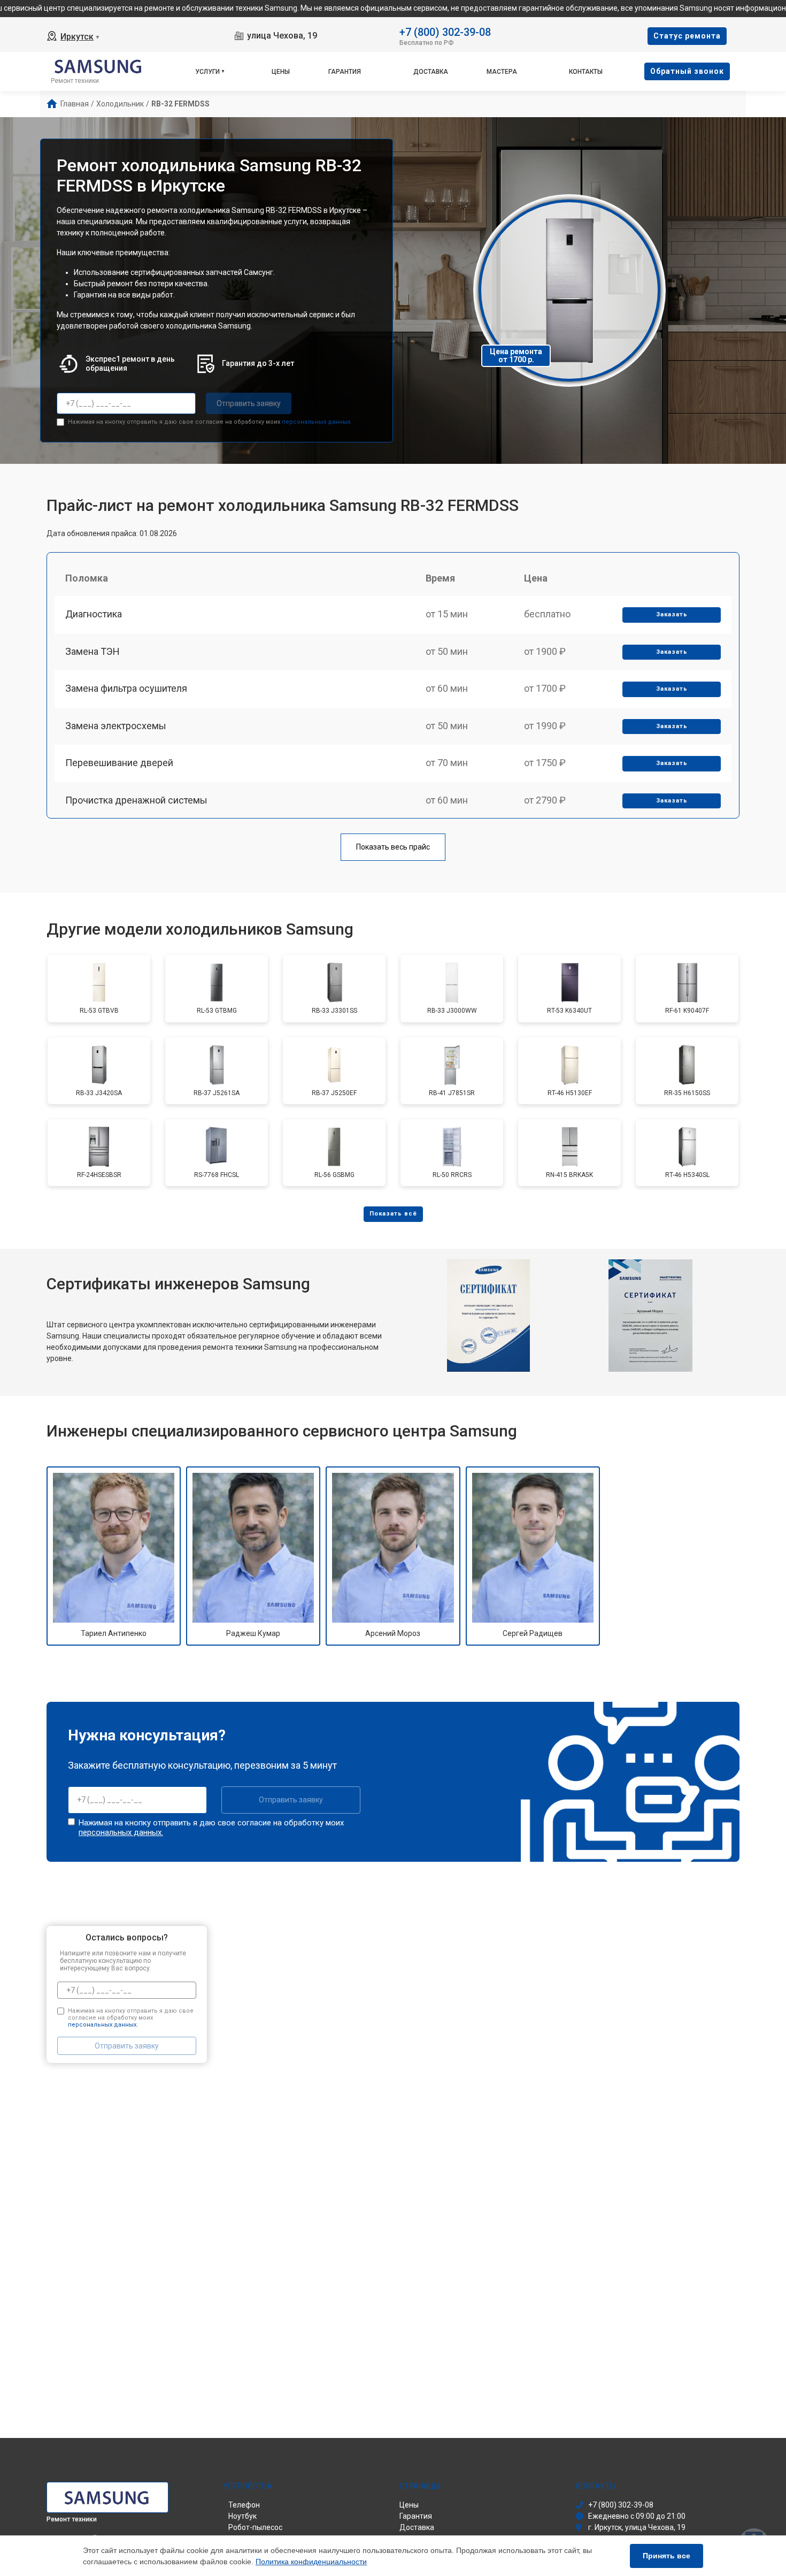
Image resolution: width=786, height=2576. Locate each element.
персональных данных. (317, 422)
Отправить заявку (249, 403)
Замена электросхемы (116, 726)
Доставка (431, 72)
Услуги (207, 72)
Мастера (502, 72)
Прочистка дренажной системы (136, 800)
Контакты (586, 72)
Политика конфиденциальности (311, 2562)
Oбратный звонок (687, 71)
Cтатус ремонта (687, 36)
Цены (281, 72)
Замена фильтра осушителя (126, 688)
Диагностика (94, 614)
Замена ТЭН (93, 651)
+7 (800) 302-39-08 (445, 31)
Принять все (666, 2556)
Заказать (672, 614)
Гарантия (345, 72)
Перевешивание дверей (119, 763)
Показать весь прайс (393, 847)
